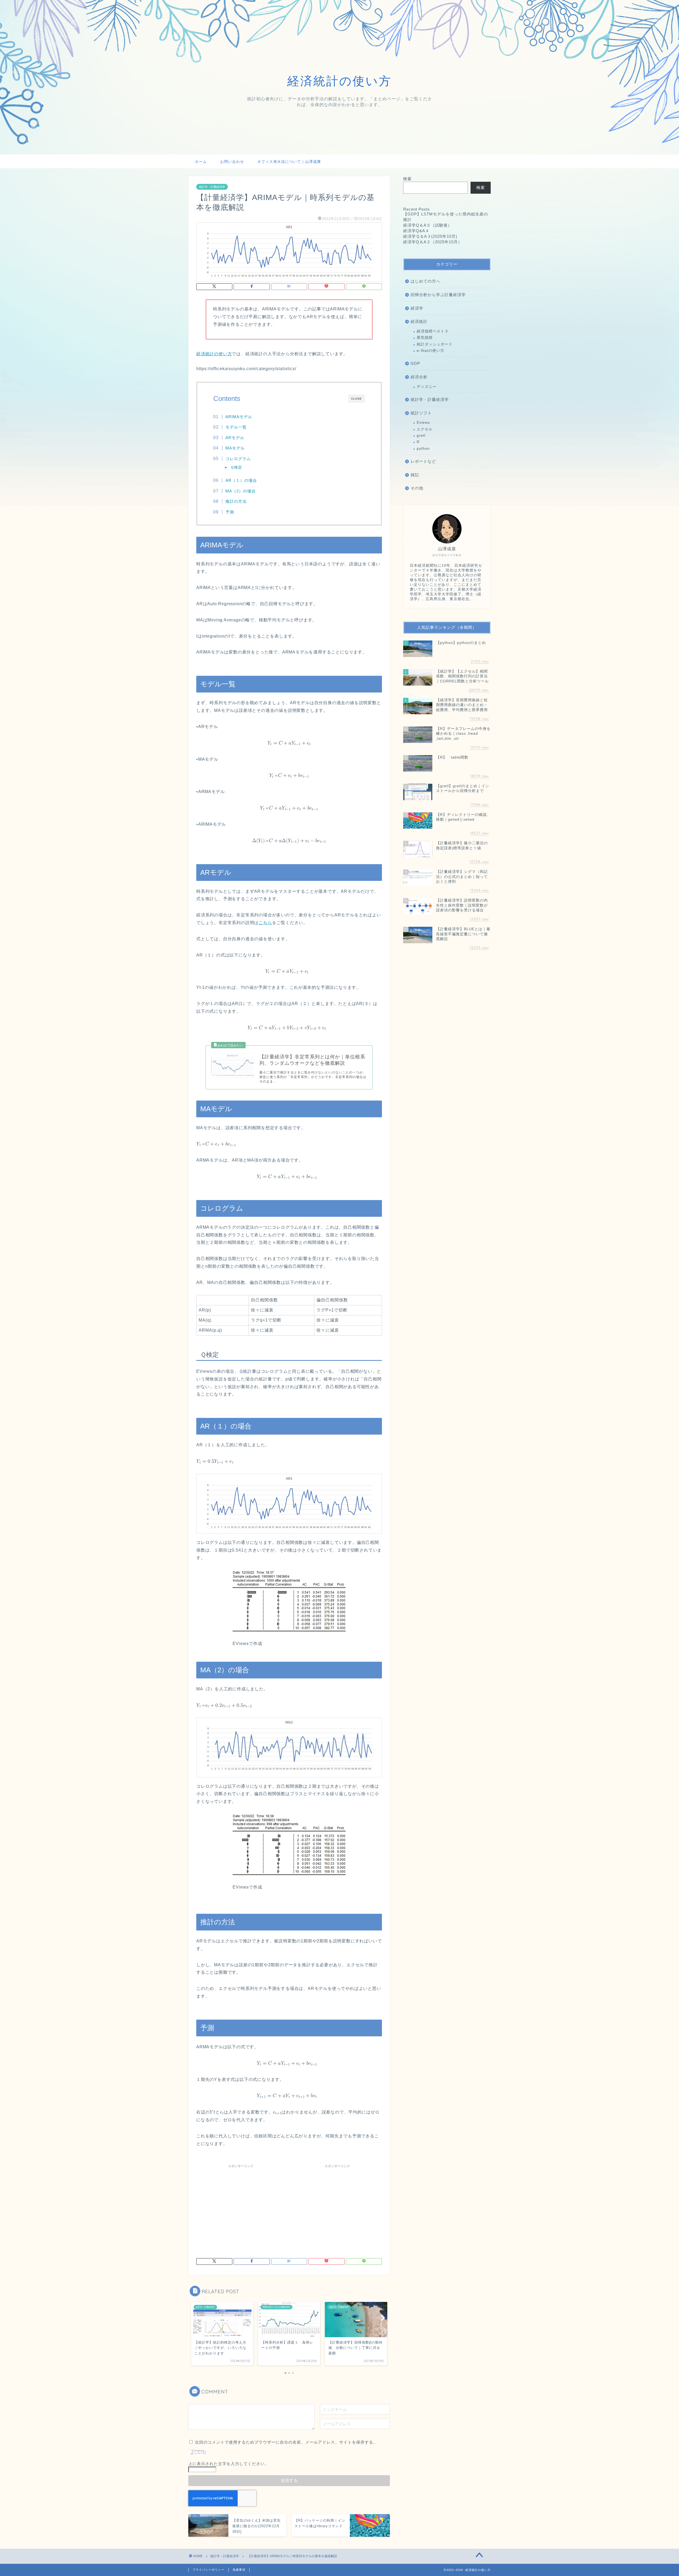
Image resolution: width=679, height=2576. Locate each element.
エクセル (425, 429)
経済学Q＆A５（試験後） (428, 225)
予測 (230, 512)
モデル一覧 (236, 427)
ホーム (201, 162)
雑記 (415, 475)
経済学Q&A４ (416, 231)
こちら (265, 923)
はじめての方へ (425, 281)
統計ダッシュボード (435, 344)
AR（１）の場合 (241, 480)
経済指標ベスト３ (433, 331)
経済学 (417, 308)
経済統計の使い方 (214, 354)
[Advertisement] (241, 2208)
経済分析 (419, 377)
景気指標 (425, 338)
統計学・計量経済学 (212, 187)
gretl (421, 436)
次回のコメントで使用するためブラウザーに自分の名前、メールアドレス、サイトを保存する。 (286, 2442)
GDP (415, 363)
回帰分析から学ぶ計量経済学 (438, 295)
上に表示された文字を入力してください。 (229, 2464)
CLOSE (356, 399)
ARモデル (235, 438)
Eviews (423, 423)
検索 (407, 179)
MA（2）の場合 (243, 491)
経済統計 (419, 321)
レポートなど (423, 461)
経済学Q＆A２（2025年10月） (433, 242)
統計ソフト (421, 413)
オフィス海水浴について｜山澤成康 (289, 162)
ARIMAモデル (239, 417)
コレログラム (238, 459)
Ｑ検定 (236, 467)
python (423, 449)
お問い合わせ (232, 162)
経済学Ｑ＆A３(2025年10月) (430, 236)
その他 (417, 488)
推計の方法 (236, 501)
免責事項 (239, 2570)
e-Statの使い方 (430, 351)
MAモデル (235, 448)
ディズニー (427, 387)
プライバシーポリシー (208, 2570)
